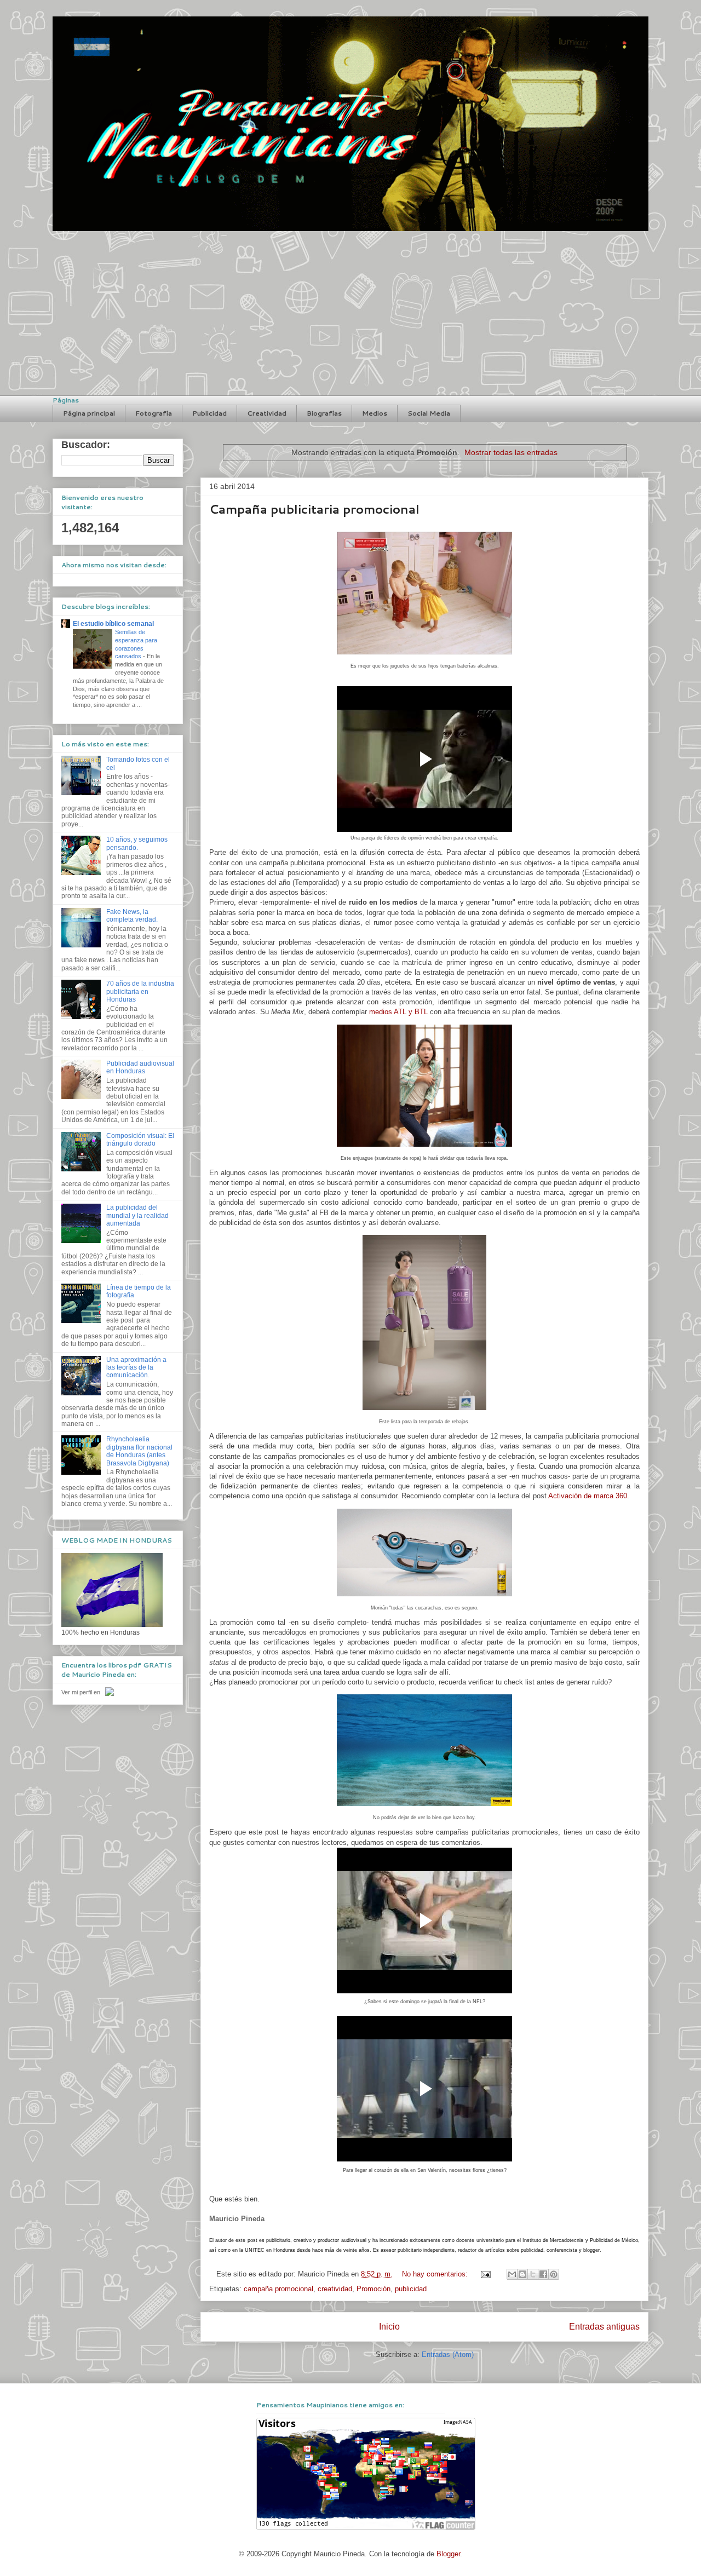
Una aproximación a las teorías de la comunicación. (136, 1368)
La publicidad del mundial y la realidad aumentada (137, 1215)
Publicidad (209, 413)
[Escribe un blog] (522, 2274)
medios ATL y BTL (398, 1012)
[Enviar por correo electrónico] (512, 2274)
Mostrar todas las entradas (511, 452)
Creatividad (267, 413)
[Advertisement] (350, 313)
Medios (375, 413)
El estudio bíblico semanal (113, 624)
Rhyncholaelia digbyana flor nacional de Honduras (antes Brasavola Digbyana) (139, 1451)
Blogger (448, 2554)
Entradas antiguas (604, 2327)
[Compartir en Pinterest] (554, 2274)
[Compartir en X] (533, 2274)
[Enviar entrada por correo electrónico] (485, 2274)
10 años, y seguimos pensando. (137, 843)
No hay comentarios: (436, 2274)
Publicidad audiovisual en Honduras (140, 1067)
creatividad (335, 2289)
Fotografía (154, 413)
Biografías (324, 413)
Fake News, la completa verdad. (132, 916)
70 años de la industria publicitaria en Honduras (140, 991)
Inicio (389, 2327)
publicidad (411, 2289)
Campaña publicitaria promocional (314, 509)
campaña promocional (278, 2289)
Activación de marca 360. (589, 1496)
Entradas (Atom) (448, 2354)
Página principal (89, 413)
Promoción (374, 2289)
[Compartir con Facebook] (543, 2274)
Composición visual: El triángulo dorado (140, 1140)
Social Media (429, 413)
